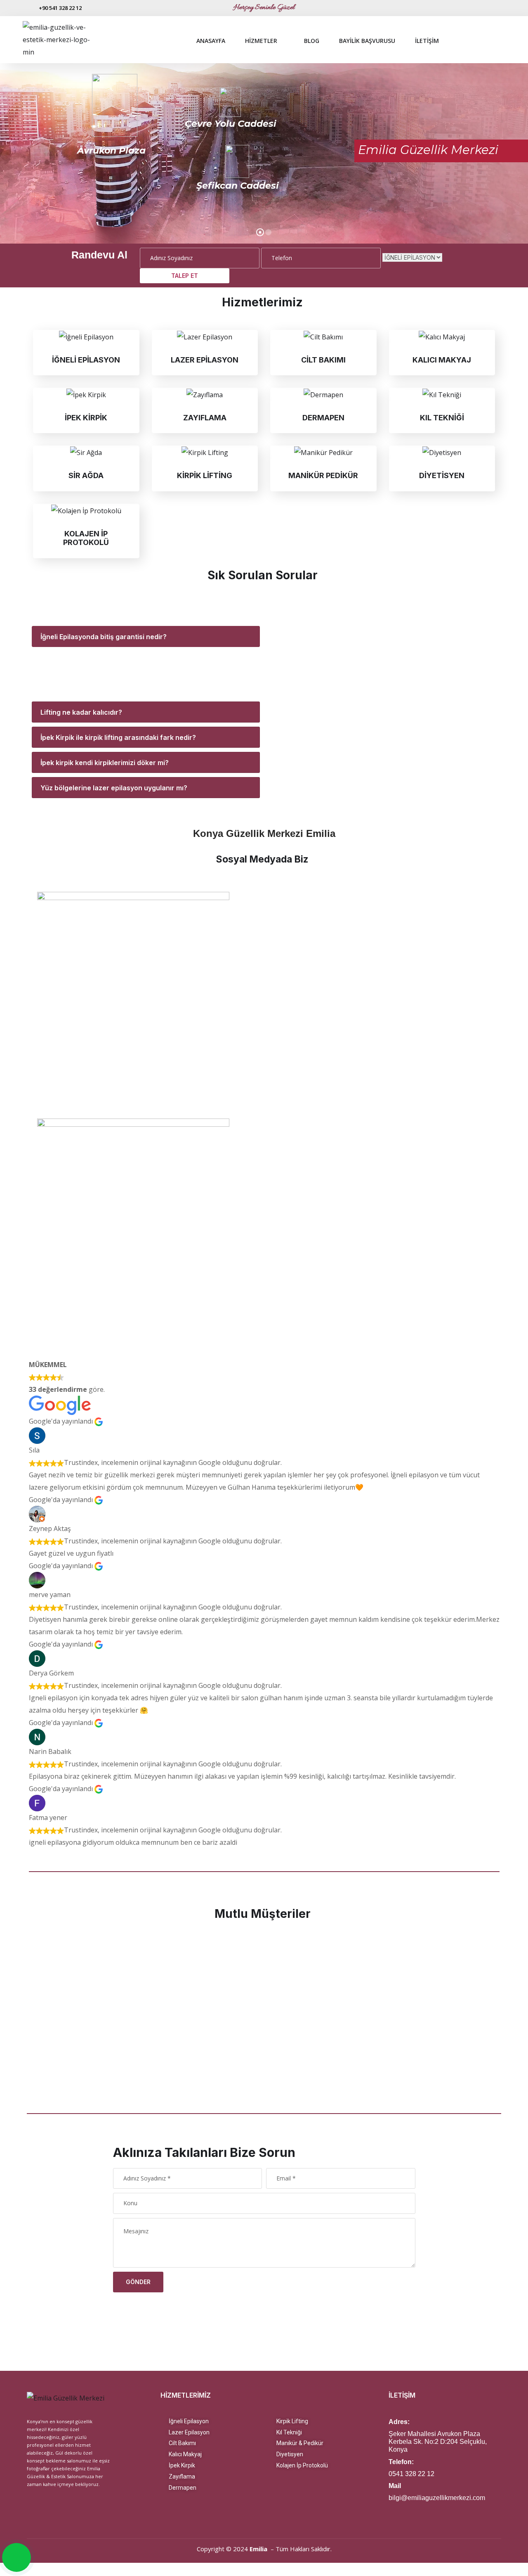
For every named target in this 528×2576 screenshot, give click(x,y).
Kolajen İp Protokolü (300, 2465)
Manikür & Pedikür (298, 2443)
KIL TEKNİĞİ (442, 418)
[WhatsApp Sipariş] (17, 2558)
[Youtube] (499, 8)
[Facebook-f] (486, 8)
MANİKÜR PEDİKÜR (323, 475)
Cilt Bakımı (180, 2443)
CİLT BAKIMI (323, 360)
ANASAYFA (211, 41)
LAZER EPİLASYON (205, 360)
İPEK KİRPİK (86, 418)
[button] (24, 2009)
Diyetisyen (288, 2454)
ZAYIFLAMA (205, 418)
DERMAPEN (323, 418)
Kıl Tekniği (287, 2432)
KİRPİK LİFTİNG (205, 475)
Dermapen (181, 2488)
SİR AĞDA (86, 475)
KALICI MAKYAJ (442, 360)
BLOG (312, 41)
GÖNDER (138, 2282)
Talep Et (185, 276)
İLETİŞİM (427, 41)
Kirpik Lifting (290, 2421)
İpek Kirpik (180, 2465)
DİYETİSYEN (442, 475)
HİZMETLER (261, 41)
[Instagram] (472, 8)
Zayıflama (180, 2476)
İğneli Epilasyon (187, 2421)
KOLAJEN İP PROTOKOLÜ (86, 538)
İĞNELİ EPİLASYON (86, 360)
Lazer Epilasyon (187, 2432)
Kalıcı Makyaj (183, 2454)
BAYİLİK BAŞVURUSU (367, 41)
